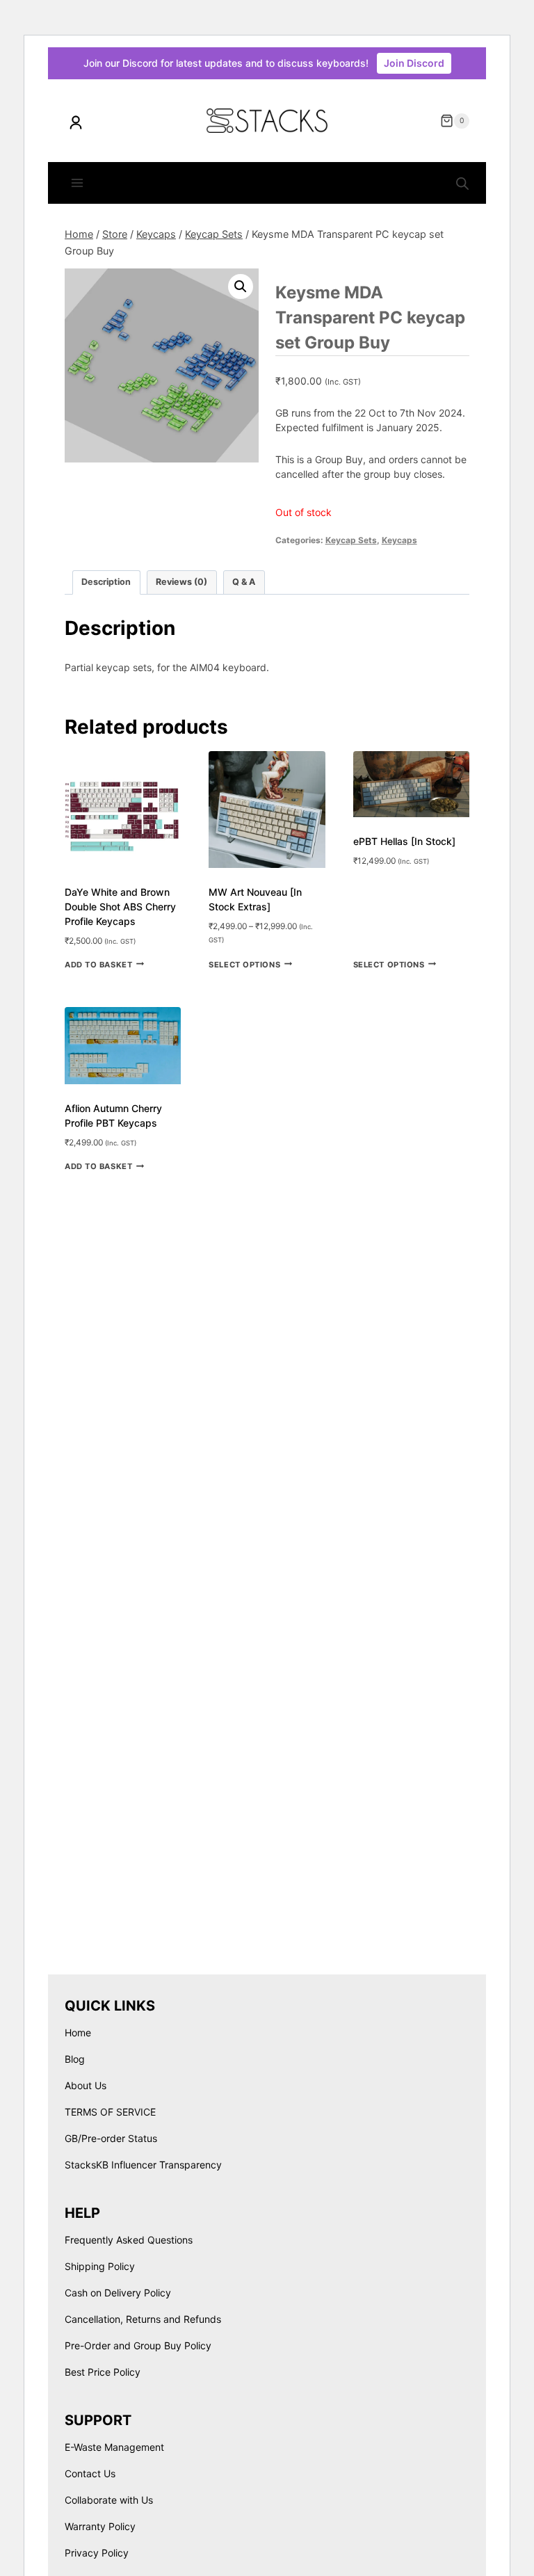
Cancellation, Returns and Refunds (143, 2319)
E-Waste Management (114, 2447)
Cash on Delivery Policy (118, 2293)
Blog (75, 2059)
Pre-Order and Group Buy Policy (138, 2345)
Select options (244, 964)
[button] (241, 287)
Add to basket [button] (98, 964)
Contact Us (90, 2473)
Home (78, 2032)
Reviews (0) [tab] (181, 582)
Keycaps (399, 540)
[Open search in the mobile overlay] (462, 184)
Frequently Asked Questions (129, 2240)
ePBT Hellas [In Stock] (404, 841)
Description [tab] (106, 582)
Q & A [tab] (244, 582)
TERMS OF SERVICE (110, 2112)
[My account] (76, 122)
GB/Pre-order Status (111, 2138)
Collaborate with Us (109, 2500)
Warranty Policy (100, 2526)
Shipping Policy (100, 2266)
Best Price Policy (103, 2372)
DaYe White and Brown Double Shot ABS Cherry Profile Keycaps (120, 907)
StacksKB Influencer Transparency (143, 2165)
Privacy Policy (97, 2553)
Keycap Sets (351, 540)
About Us (86, 2085)
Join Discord (414, 63)
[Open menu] (78, 183)
